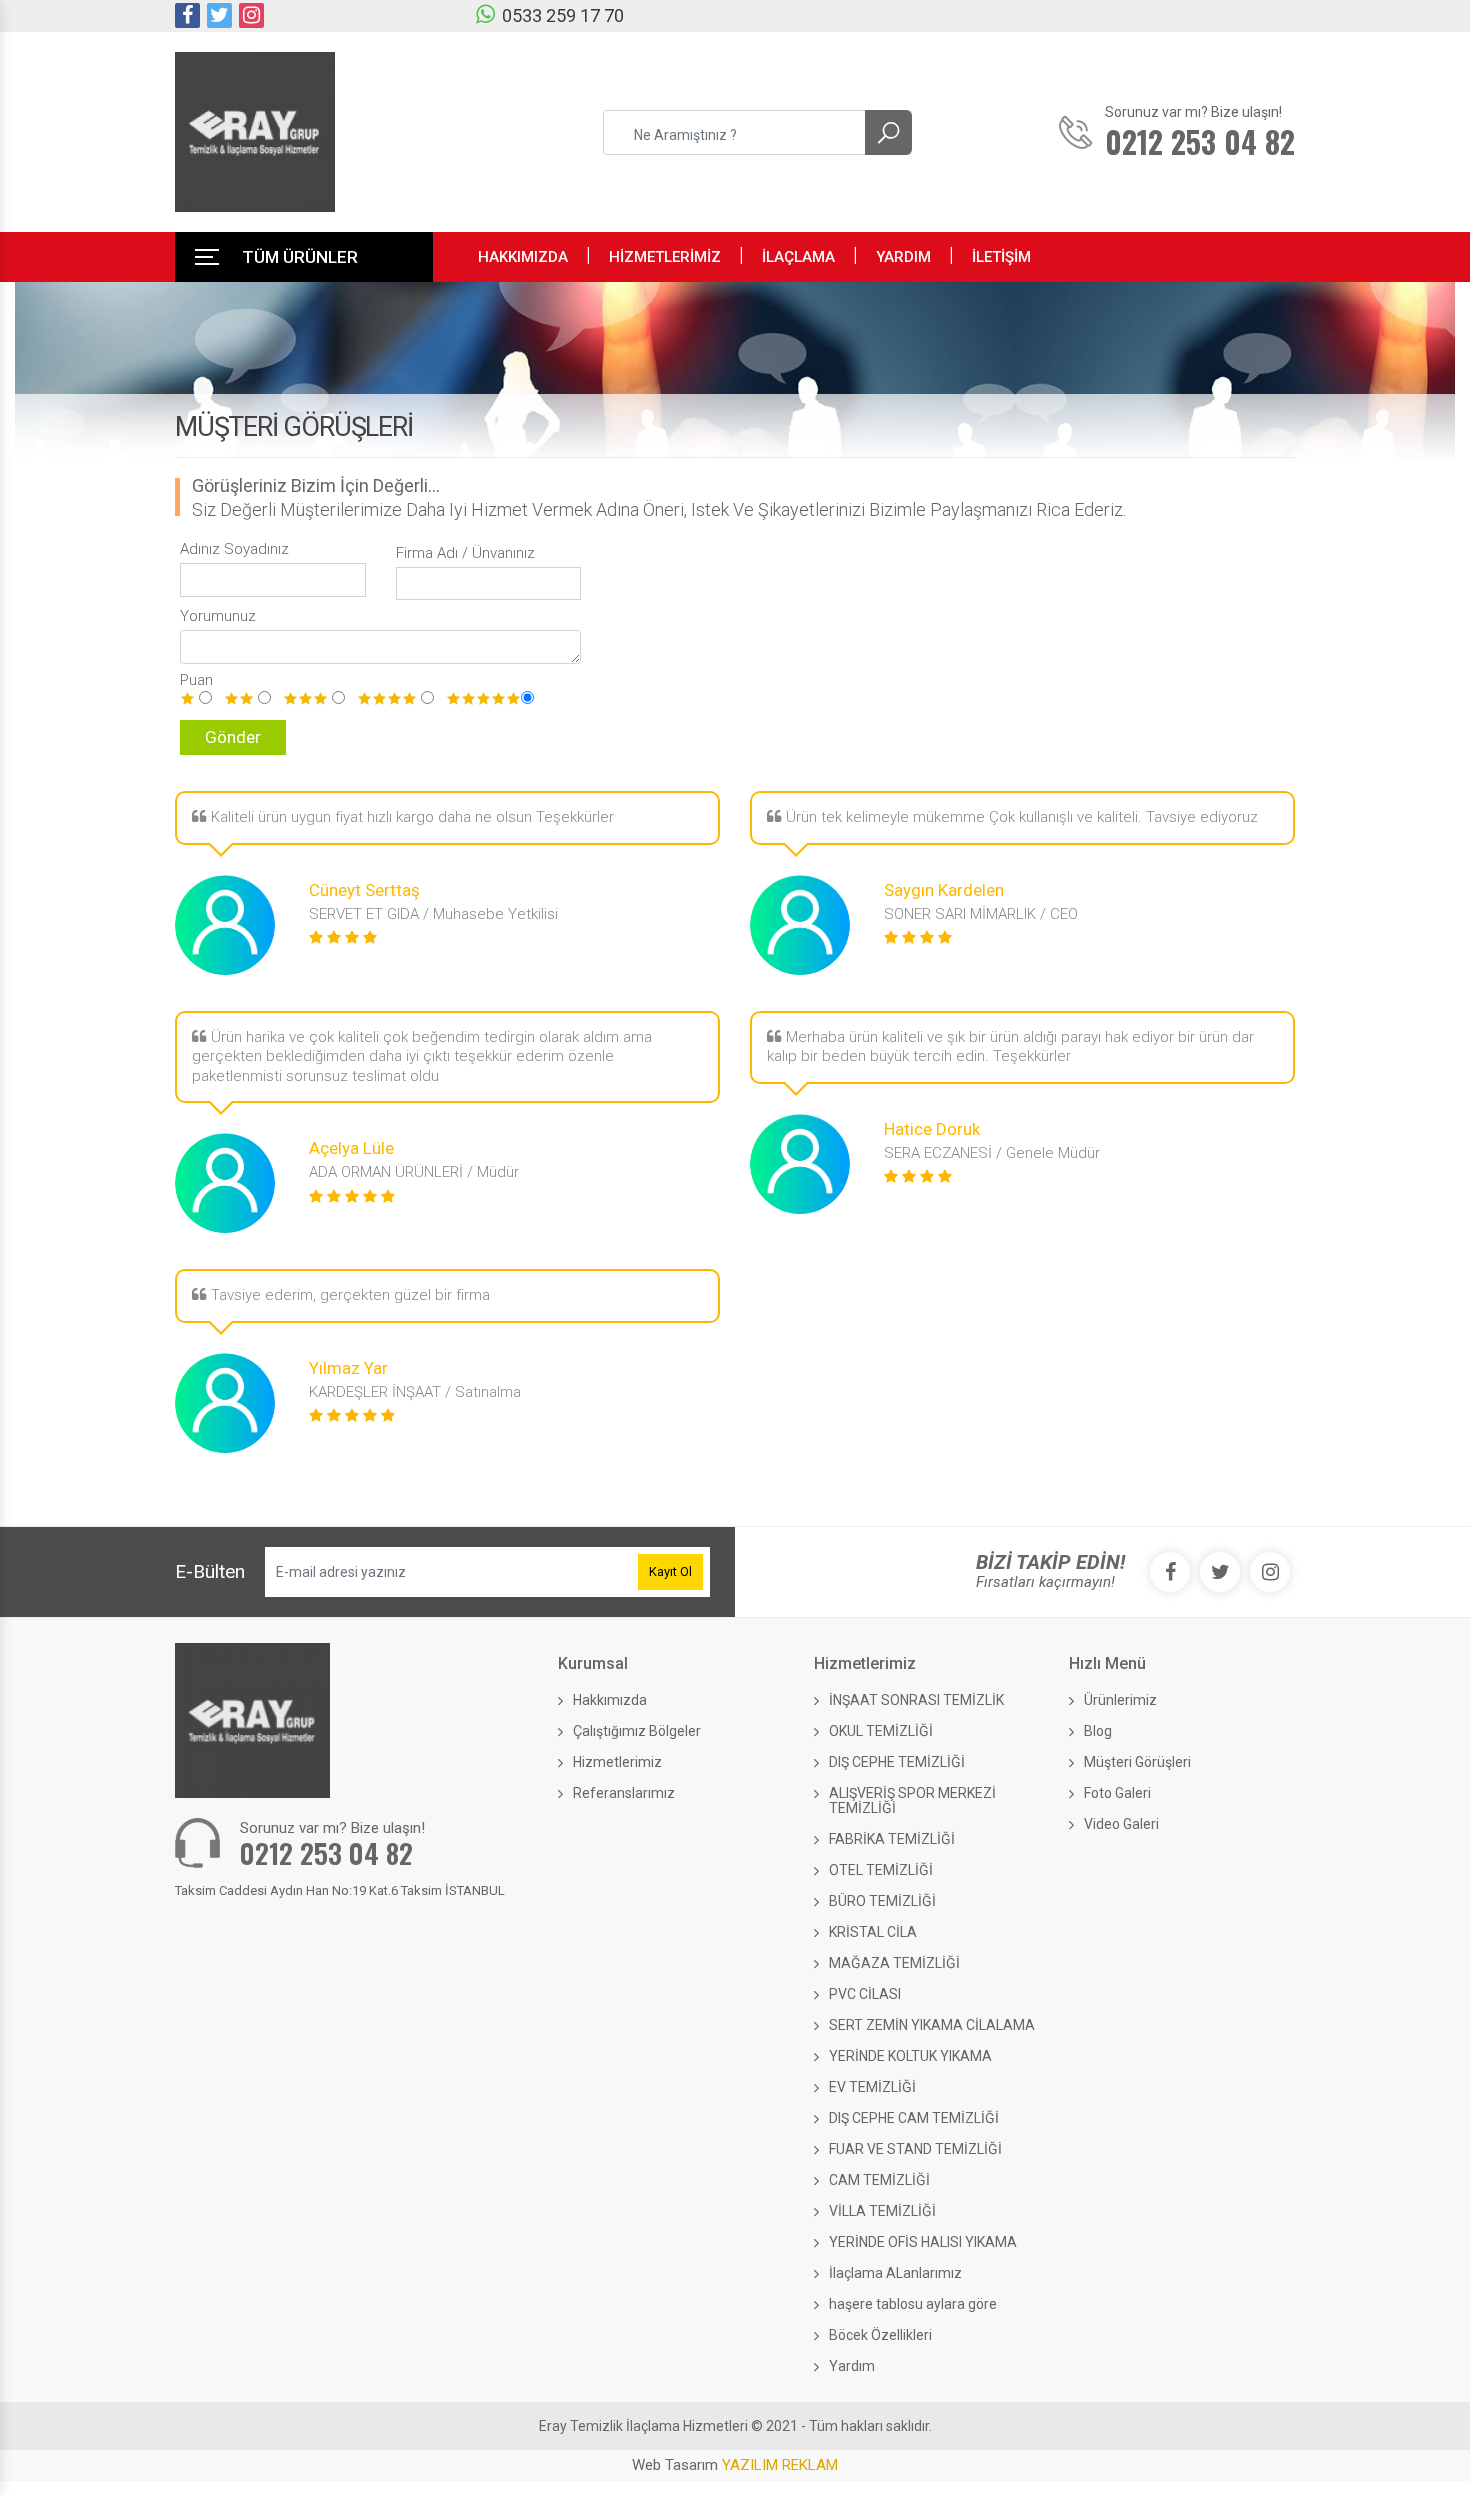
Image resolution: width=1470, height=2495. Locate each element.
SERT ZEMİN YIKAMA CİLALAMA (932, 2025)
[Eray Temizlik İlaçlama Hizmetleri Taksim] (255, 132)
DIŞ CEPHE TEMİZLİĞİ (897, 1762)
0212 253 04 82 (326, 1853)
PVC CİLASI (865, 1994)
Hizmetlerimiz (617, 1762)
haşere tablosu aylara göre (913, 2304)
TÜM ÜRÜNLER (300, 257)
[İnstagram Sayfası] (251, 15)
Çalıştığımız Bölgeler (637, 1731)
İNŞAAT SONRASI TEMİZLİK (916, 1700)
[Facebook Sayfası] (187, 15)
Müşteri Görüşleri (1137, 1762)
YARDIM (903, 257)
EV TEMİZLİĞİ (872, 2087)
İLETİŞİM (1001, 257)
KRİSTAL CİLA (873, 1932)
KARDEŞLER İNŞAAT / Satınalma (415, 1392)
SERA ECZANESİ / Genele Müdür (992, 1153)
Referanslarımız (624, 1793)
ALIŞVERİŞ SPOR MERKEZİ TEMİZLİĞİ (912, 1800)
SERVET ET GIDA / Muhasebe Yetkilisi (433, 914)
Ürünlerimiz (1120, 1700)
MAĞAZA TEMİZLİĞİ (894, 1963)
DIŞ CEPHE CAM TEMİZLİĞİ (914, 2118)
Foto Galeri (1117, 1793)
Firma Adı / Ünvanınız (465, 553)
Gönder (233, 737)
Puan (196, 680)
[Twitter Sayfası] (219, 15)
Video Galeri (1121, 1824)
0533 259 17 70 (563, 15)
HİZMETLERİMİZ (665, 257)
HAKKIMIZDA (523, 257)
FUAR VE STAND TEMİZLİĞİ (915, 2149)
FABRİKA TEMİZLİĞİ (892, 1839)
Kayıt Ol (670, 1571)
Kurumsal (593, 1663)
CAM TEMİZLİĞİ (879, 2180)
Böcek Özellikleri (880, 2335)
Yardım (852, 2366)
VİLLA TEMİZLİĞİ (882, 2211)
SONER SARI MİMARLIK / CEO (981, 914)
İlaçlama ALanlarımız (895, 2273)
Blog (1098, 1731)
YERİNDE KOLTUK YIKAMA (910, 2056)
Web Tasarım (735, 2465)
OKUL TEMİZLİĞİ (881, 1731)
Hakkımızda (610, 1700)
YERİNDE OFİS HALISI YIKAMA (923, 2242)
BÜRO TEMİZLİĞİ (882, 1901)
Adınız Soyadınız (234, 549)
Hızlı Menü (1107, 1663)
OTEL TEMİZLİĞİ (881, 1870)
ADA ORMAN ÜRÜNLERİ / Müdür (414, 1172)
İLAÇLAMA (798, 257)
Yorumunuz (218, 616)
